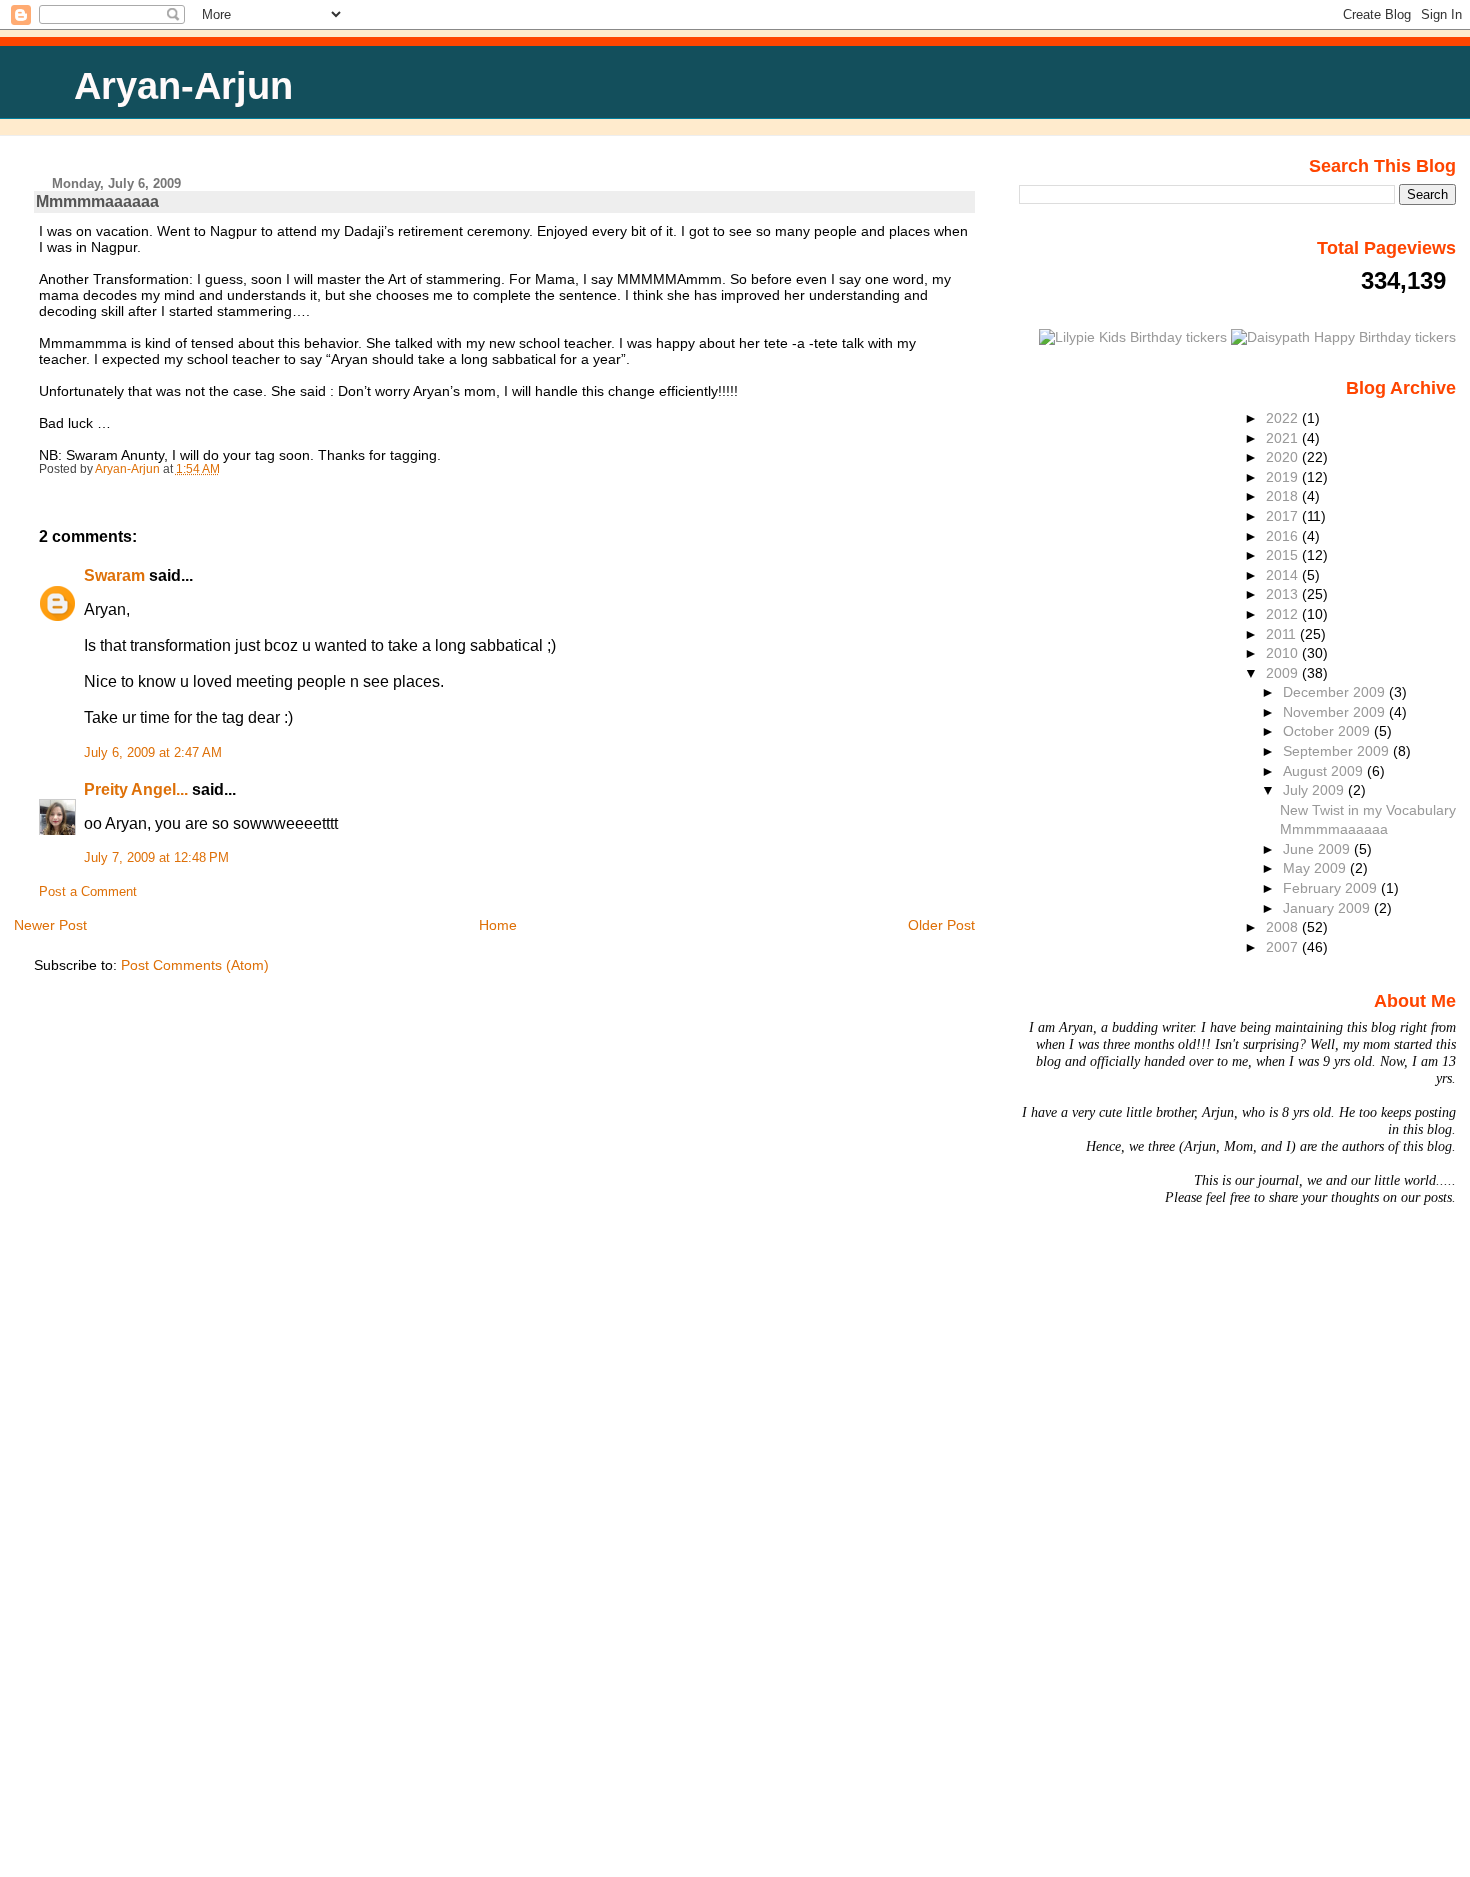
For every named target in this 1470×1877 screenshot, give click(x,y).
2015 (1284, 555)
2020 (1284, 457)
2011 (1283, 634)
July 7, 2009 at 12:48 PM (156, 858)
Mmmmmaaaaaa (1334, 829)
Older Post (941, 925)
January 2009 (1328, 908)
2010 (1284, 653)
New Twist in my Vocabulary (1368, 810)
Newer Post (50, 925)
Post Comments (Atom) (195, 965)
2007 (1284, 947)
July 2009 (1315, 790)
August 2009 (1325, 771)
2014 (1284, 575)
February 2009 (1332, 888)
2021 (1284, 438)
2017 (1284, 516)
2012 (1284, 614)
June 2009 (1318, 849)
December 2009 (1336, 692)
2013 (1284, 594)
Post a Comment (88, 892)
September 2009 (1338, 751)
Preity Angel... (136, 789)
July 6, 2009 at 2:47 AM (153, 753)
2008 (1284, 927)
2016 (1284, 536)
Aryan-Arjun (183, 85)
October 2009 (1328, 731)
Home (498, 925)
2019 (1284, 477)
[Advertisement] (80, 1574)
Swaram (114, 575)
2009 (1284, 673)
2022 (1284, 418)
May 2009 (1316, 868)
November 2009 (1336, 712)
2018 (1284, 496)
